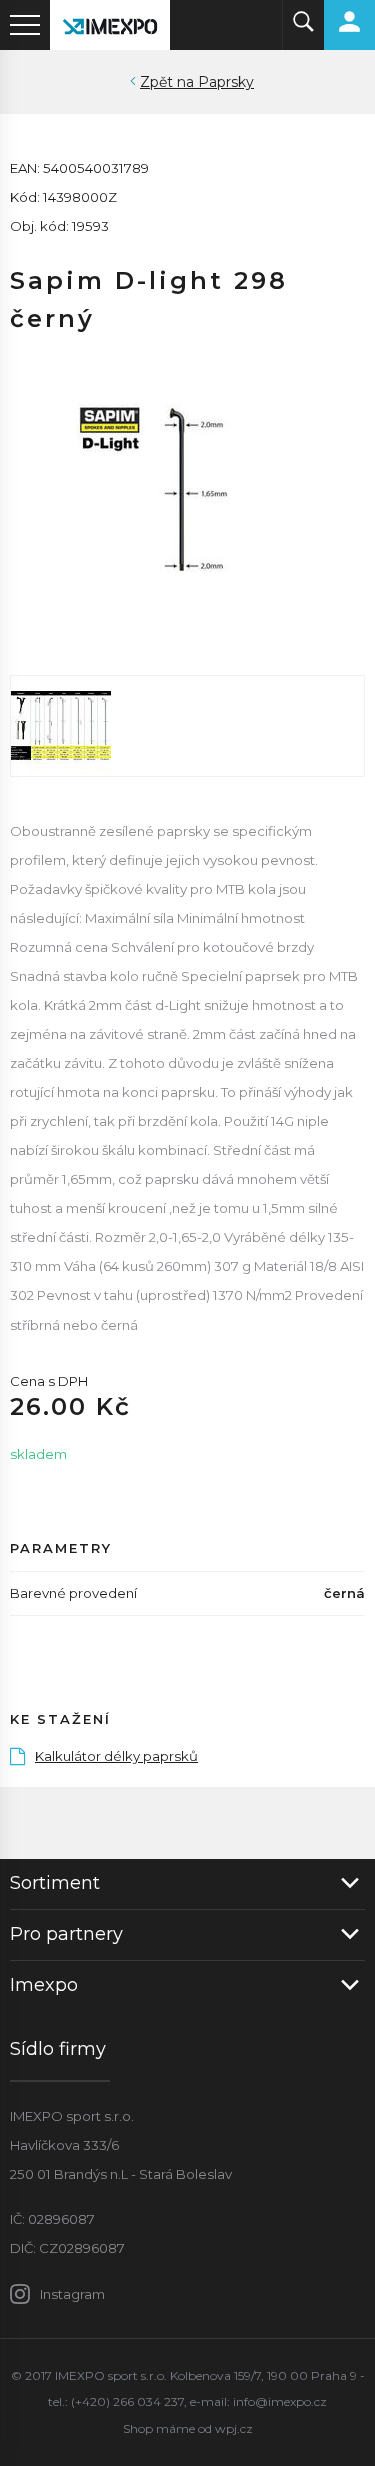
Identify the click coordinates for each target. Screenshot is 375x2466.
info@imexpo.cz (280, 2401)
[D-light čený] (187, 487)
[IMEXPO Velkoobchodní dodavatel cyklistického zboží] (110, 25)
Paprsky (226, 82)
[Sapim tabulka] (187, 726)
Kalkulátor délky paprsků (116, 1756)
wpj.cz (234, 2428)
